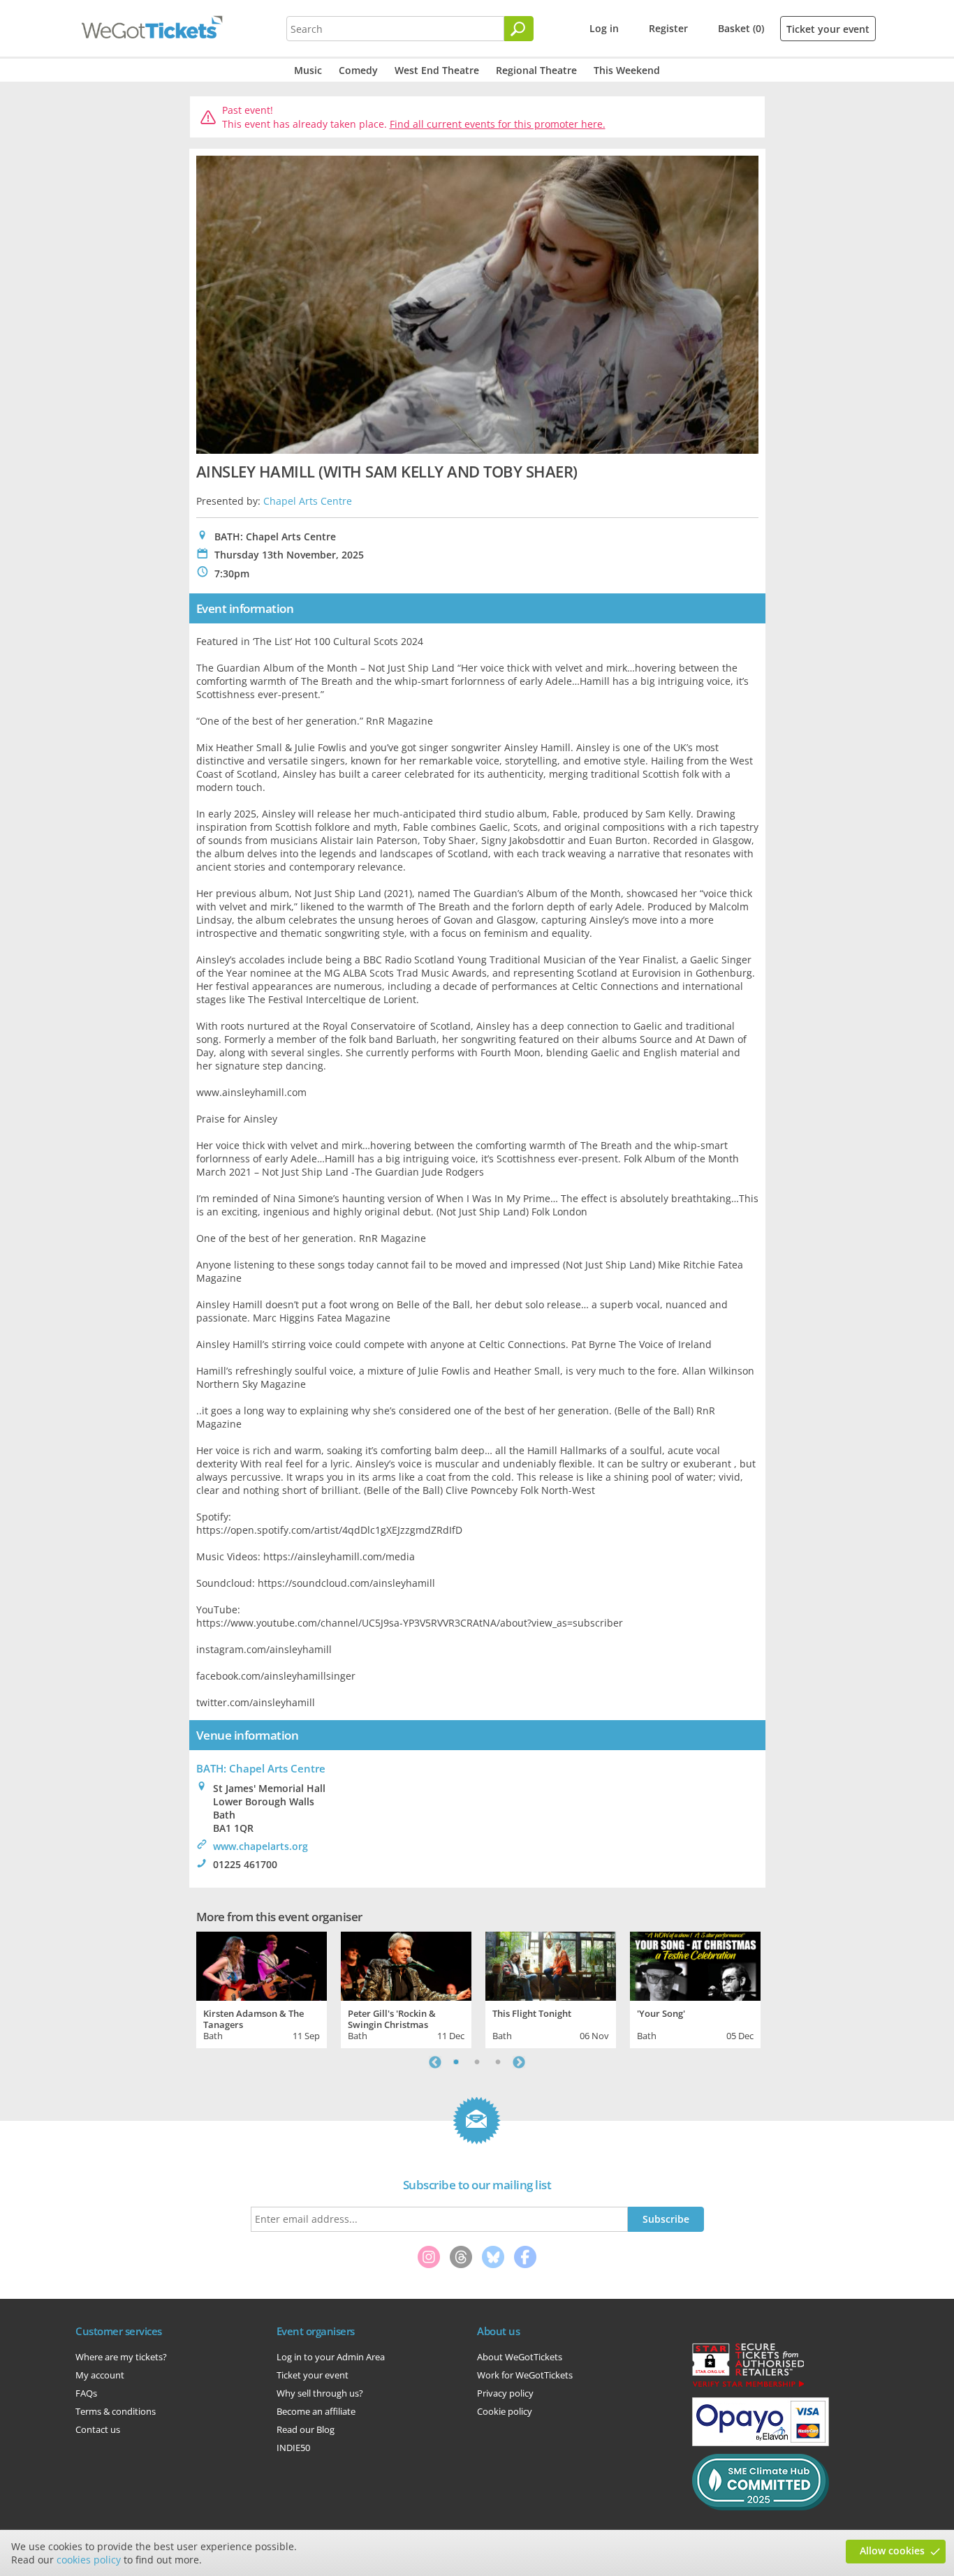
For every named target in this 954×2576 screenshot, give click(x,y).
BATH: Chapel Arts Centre (261, 1768)
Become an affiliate (316, 2411)
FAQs (86, 2393)
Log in (604, 28)
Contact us (98, 2429)
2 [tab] (477, 2062)
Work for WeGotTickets (525, 2375)
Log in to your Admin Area (331, 2357)
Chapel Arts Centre (308, 501)
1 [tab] (456, 2062)
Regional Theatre (536, 70)
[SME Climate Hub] (761, 2507)
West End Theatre (437, 70)
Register (668, 28)
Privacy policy (505, 2393)
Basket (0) (741, 28)
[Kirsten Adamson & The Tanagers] (262, 1964)
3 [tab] (498, 2062)
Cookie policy (505, 2411)
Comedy (358, 70)
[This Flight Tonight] (551, 1964)
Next (519, 2062)
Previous (435, 2062)
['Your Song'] (695, 1964)
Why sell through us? (320, 2393)
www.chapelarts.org (260, 1846)
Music (308, 70)
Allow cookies (892, 2551)
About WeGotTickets (520, 2357)
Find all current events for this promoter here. (498, 124)
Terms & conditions (116, 2411)
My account (100, 2375)
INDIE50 (293, 2448)
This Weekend (627, 70)
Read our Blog (306, 2429)
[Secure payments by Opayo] (761, 2443)
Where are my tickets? (121, 2357)
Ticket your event (828, 29)
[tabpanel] (262, 1988)
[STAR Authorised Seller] (748, 2386)
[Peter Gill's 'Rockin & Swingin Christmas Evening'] (406, 1964)
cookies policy (89, 2560)
